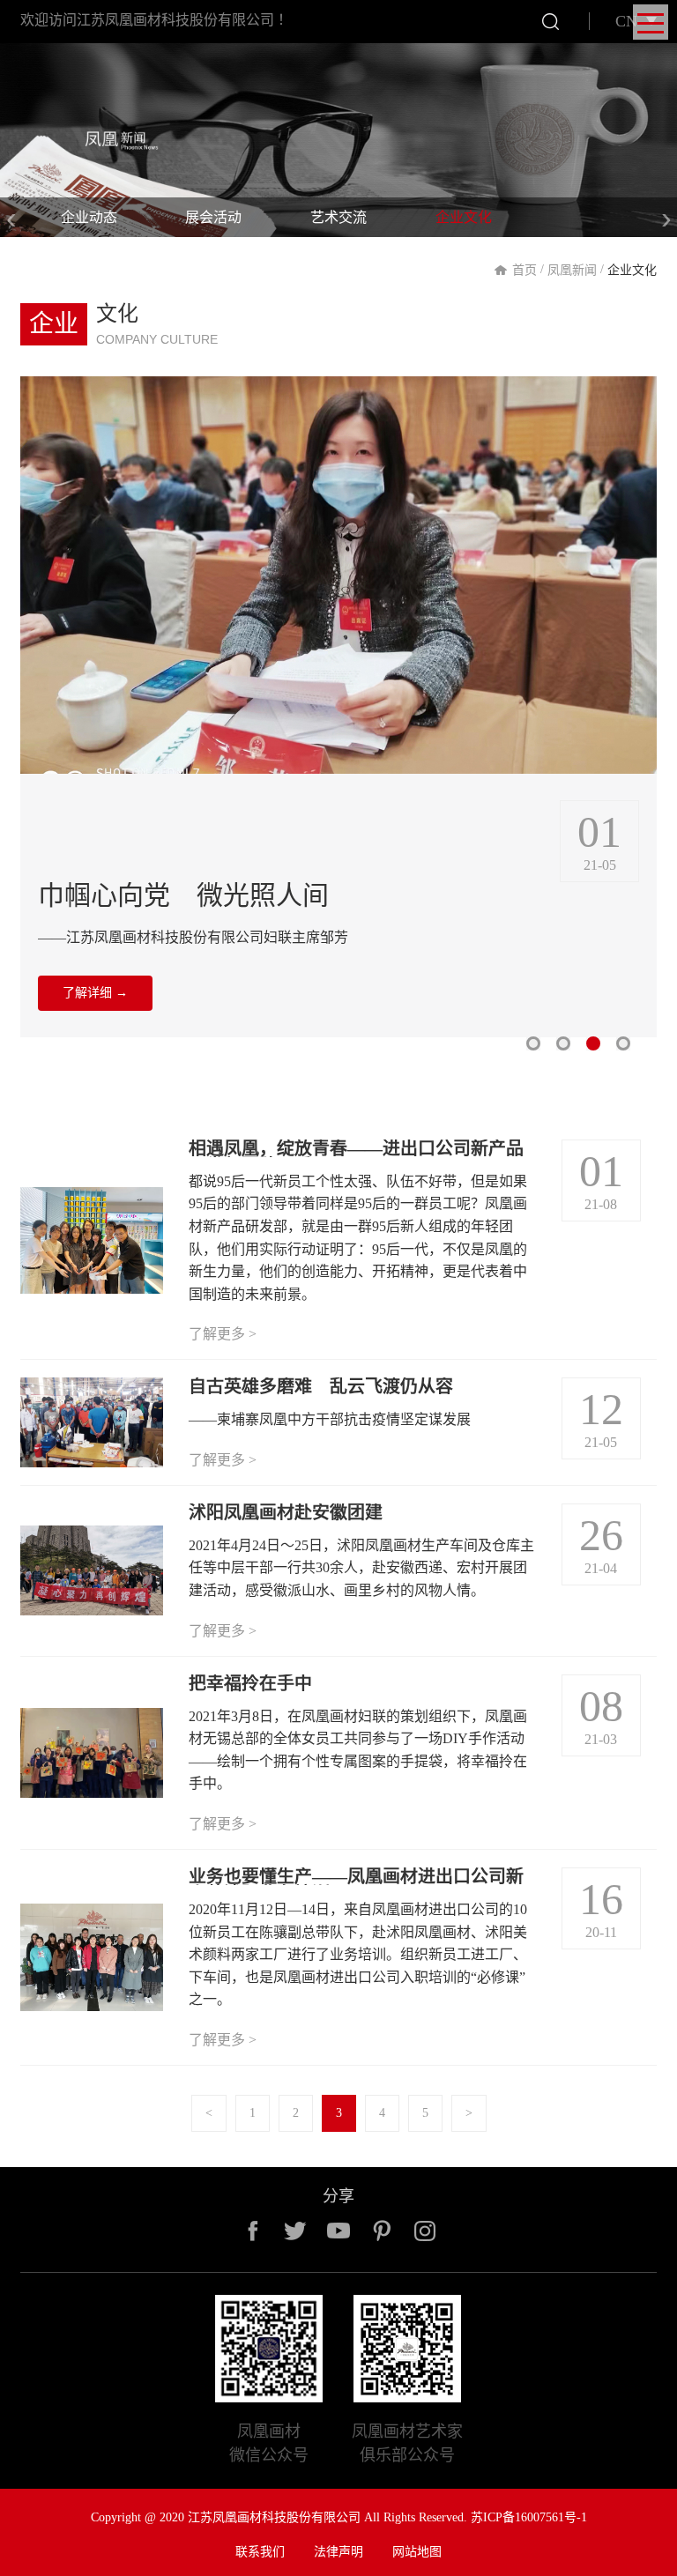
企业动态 (89, 217)
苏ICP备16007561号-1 (529, 2517)
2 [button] (563, 1043)
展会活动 (213, 217)
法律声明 (338, 2552)
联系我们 (260, 2552)
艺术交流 (338, 217)
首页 (524, 270)
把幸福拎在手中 (250, 1683)
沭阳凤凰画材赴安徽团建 (286, 1512)
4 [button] (623, 1043)
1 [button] (533, 1043)
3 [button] (593, 1043)
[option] (338, 707)
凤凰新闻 (572, 270)
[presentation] (11, 217)
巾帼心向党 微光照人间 (183, 895)
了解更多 (223, 1334)
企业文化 (464, 217)
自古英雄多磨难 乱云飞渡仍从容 (321, 1386)
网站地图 (417, 2552)
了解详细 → (95, 1064)
